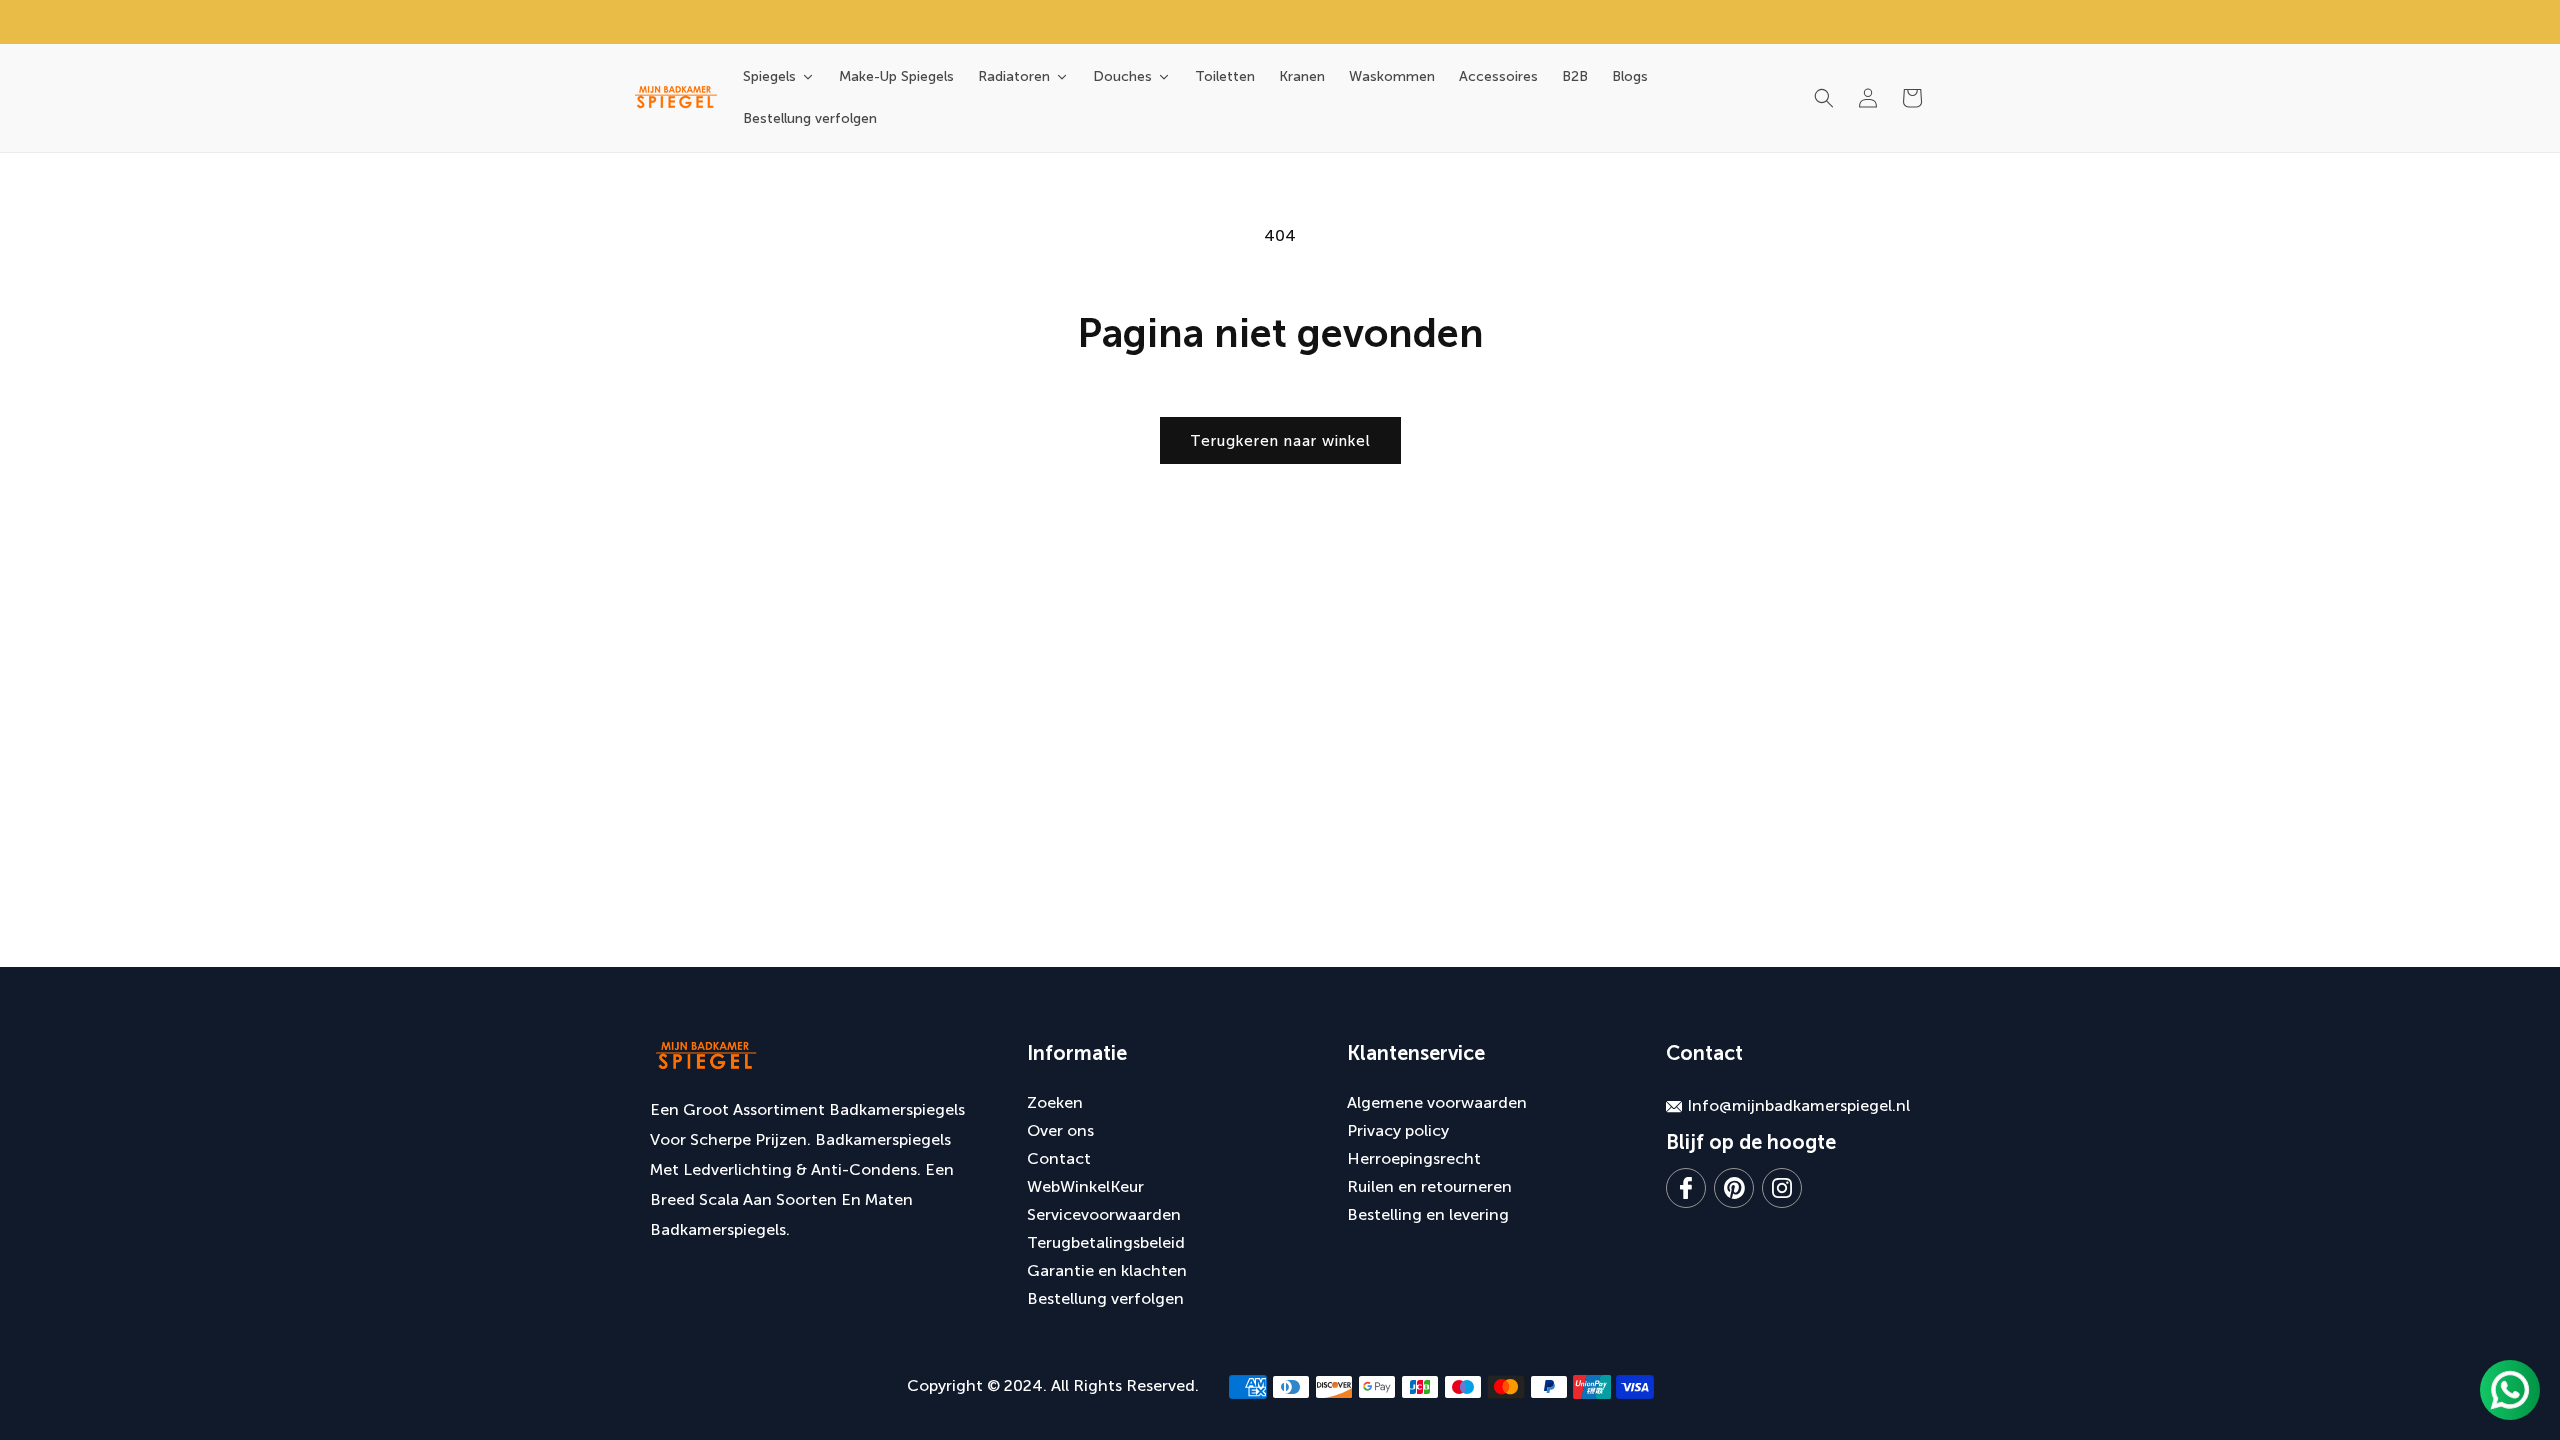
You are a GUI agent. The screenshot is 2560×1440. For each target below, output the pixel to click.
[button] (1824, 98)
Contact (1059, 1158)
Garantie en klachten (1107, 1270)
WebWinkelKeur (1085, 1186)
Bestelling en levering (1428, 1214)
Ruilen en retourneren (1429, 1186)
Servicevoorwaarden (1104, 1214)
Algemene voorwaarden (1437, 1102)
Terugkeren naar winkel (1280, 441)
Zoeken (1055, 1102)
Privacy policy (1398, 1130)
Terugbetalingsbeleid (1106, 1242)
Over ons (1060, 1130)
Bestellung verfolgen (1105, 1298)
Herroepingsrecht (1414, 1158)
